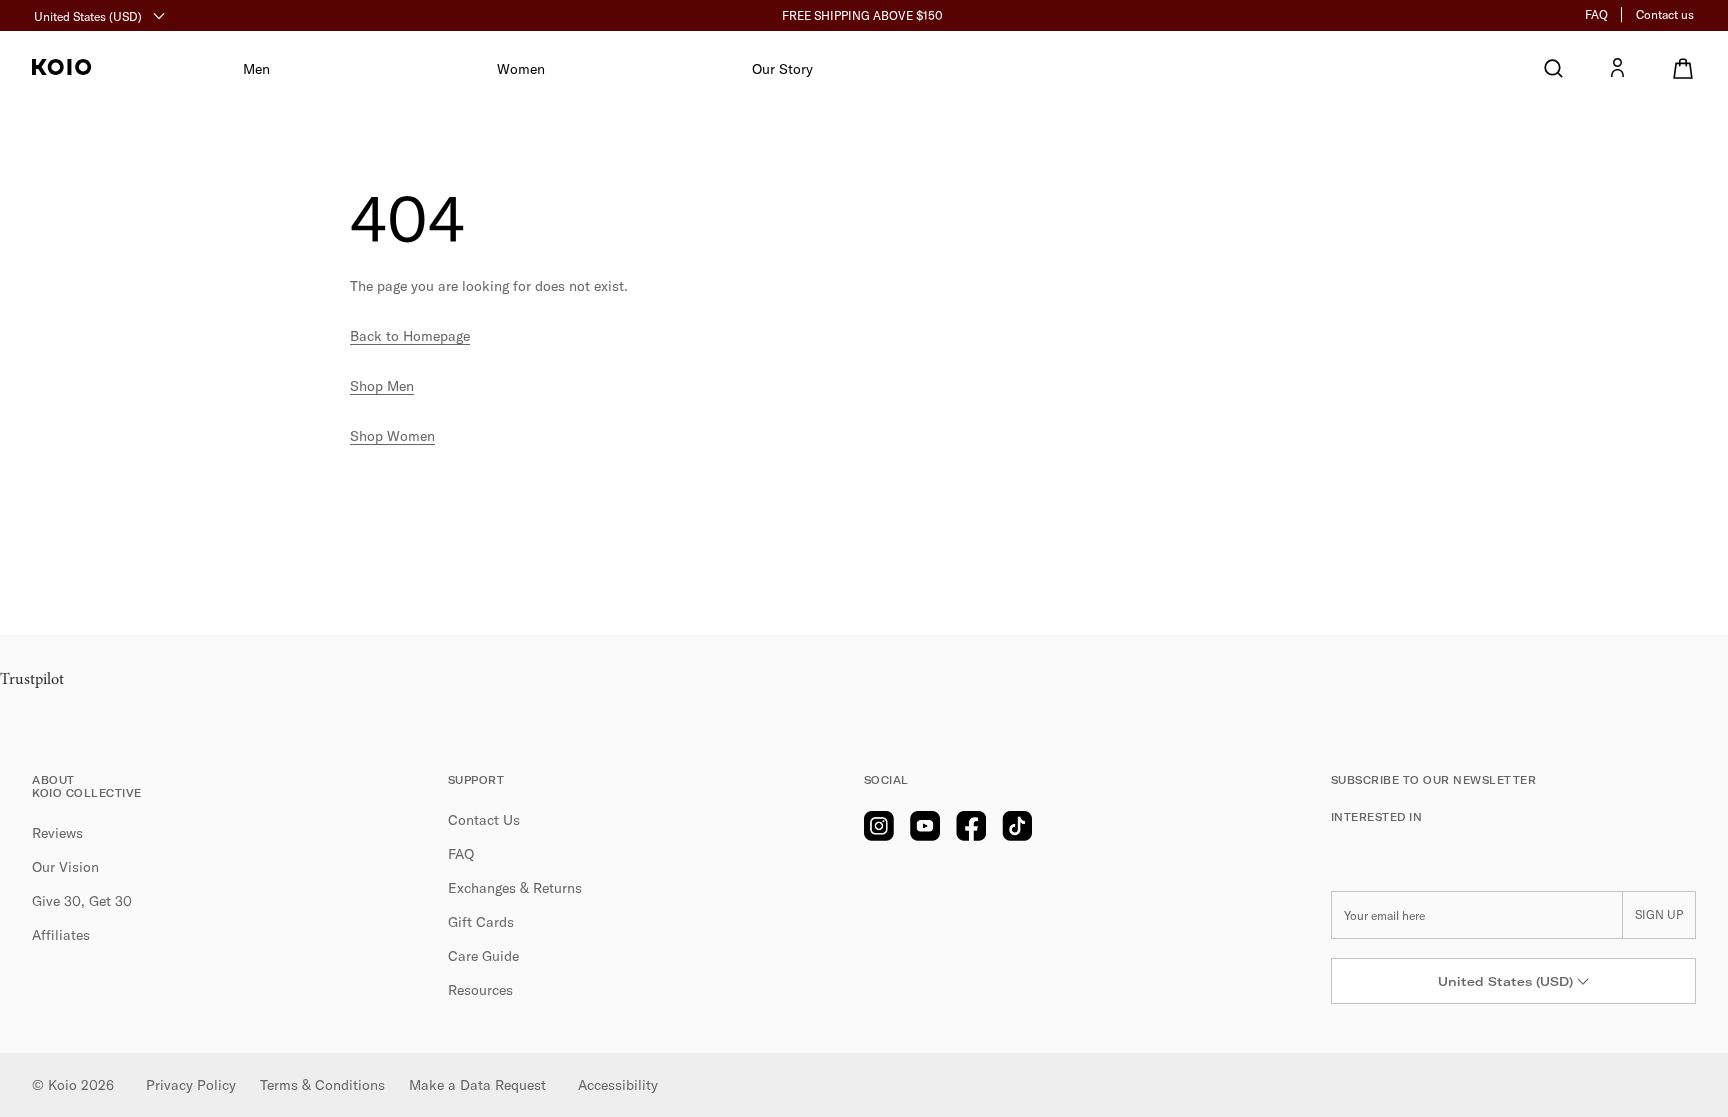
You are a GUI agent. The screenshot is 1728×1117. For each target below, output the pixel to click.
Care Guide (483, 956)
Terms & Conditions (322, 1085)
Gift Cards (481, 922)
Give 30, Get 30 (82, 901)
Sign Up (1659, 914)
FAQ (1596, 14)
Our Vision (65, 867)
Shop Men (382, 386)
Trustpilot (32, 680)
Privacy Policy (191, 1085)
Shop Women (392, 436)
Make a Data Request (477, 1085)
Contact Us (484, 820)
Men (256, 69)
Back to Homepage (410, 336)
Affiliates (61, 935)
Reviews (57, 833)
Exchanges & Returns (515, 888)
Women (521, 69)
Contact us (1665, 14)
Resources (480, 990)
